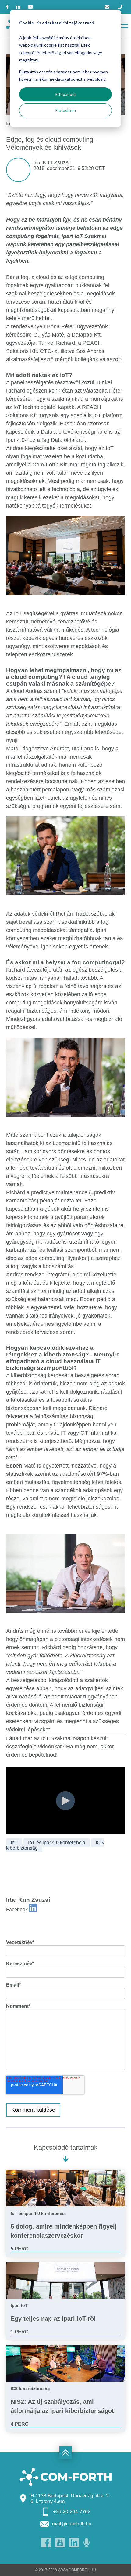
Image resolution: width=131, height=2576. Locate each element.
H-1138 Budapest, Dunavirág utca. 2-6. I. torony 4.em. (70, 2499)
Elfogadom (65, 94)
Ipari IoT (19, 2305)
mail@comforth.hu (72, 2524)
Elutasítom (66, 110)
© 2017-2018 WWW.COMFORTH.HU (65, 2570)
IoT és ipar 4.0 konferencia (57, 1843)
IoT (14, 1843)
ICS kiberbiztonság (30, 2389)
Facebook (17, 1909)
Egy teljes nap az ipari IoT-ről (53, 2319)
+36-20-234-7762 (72, 2512)
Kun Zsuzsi (56, 162)
